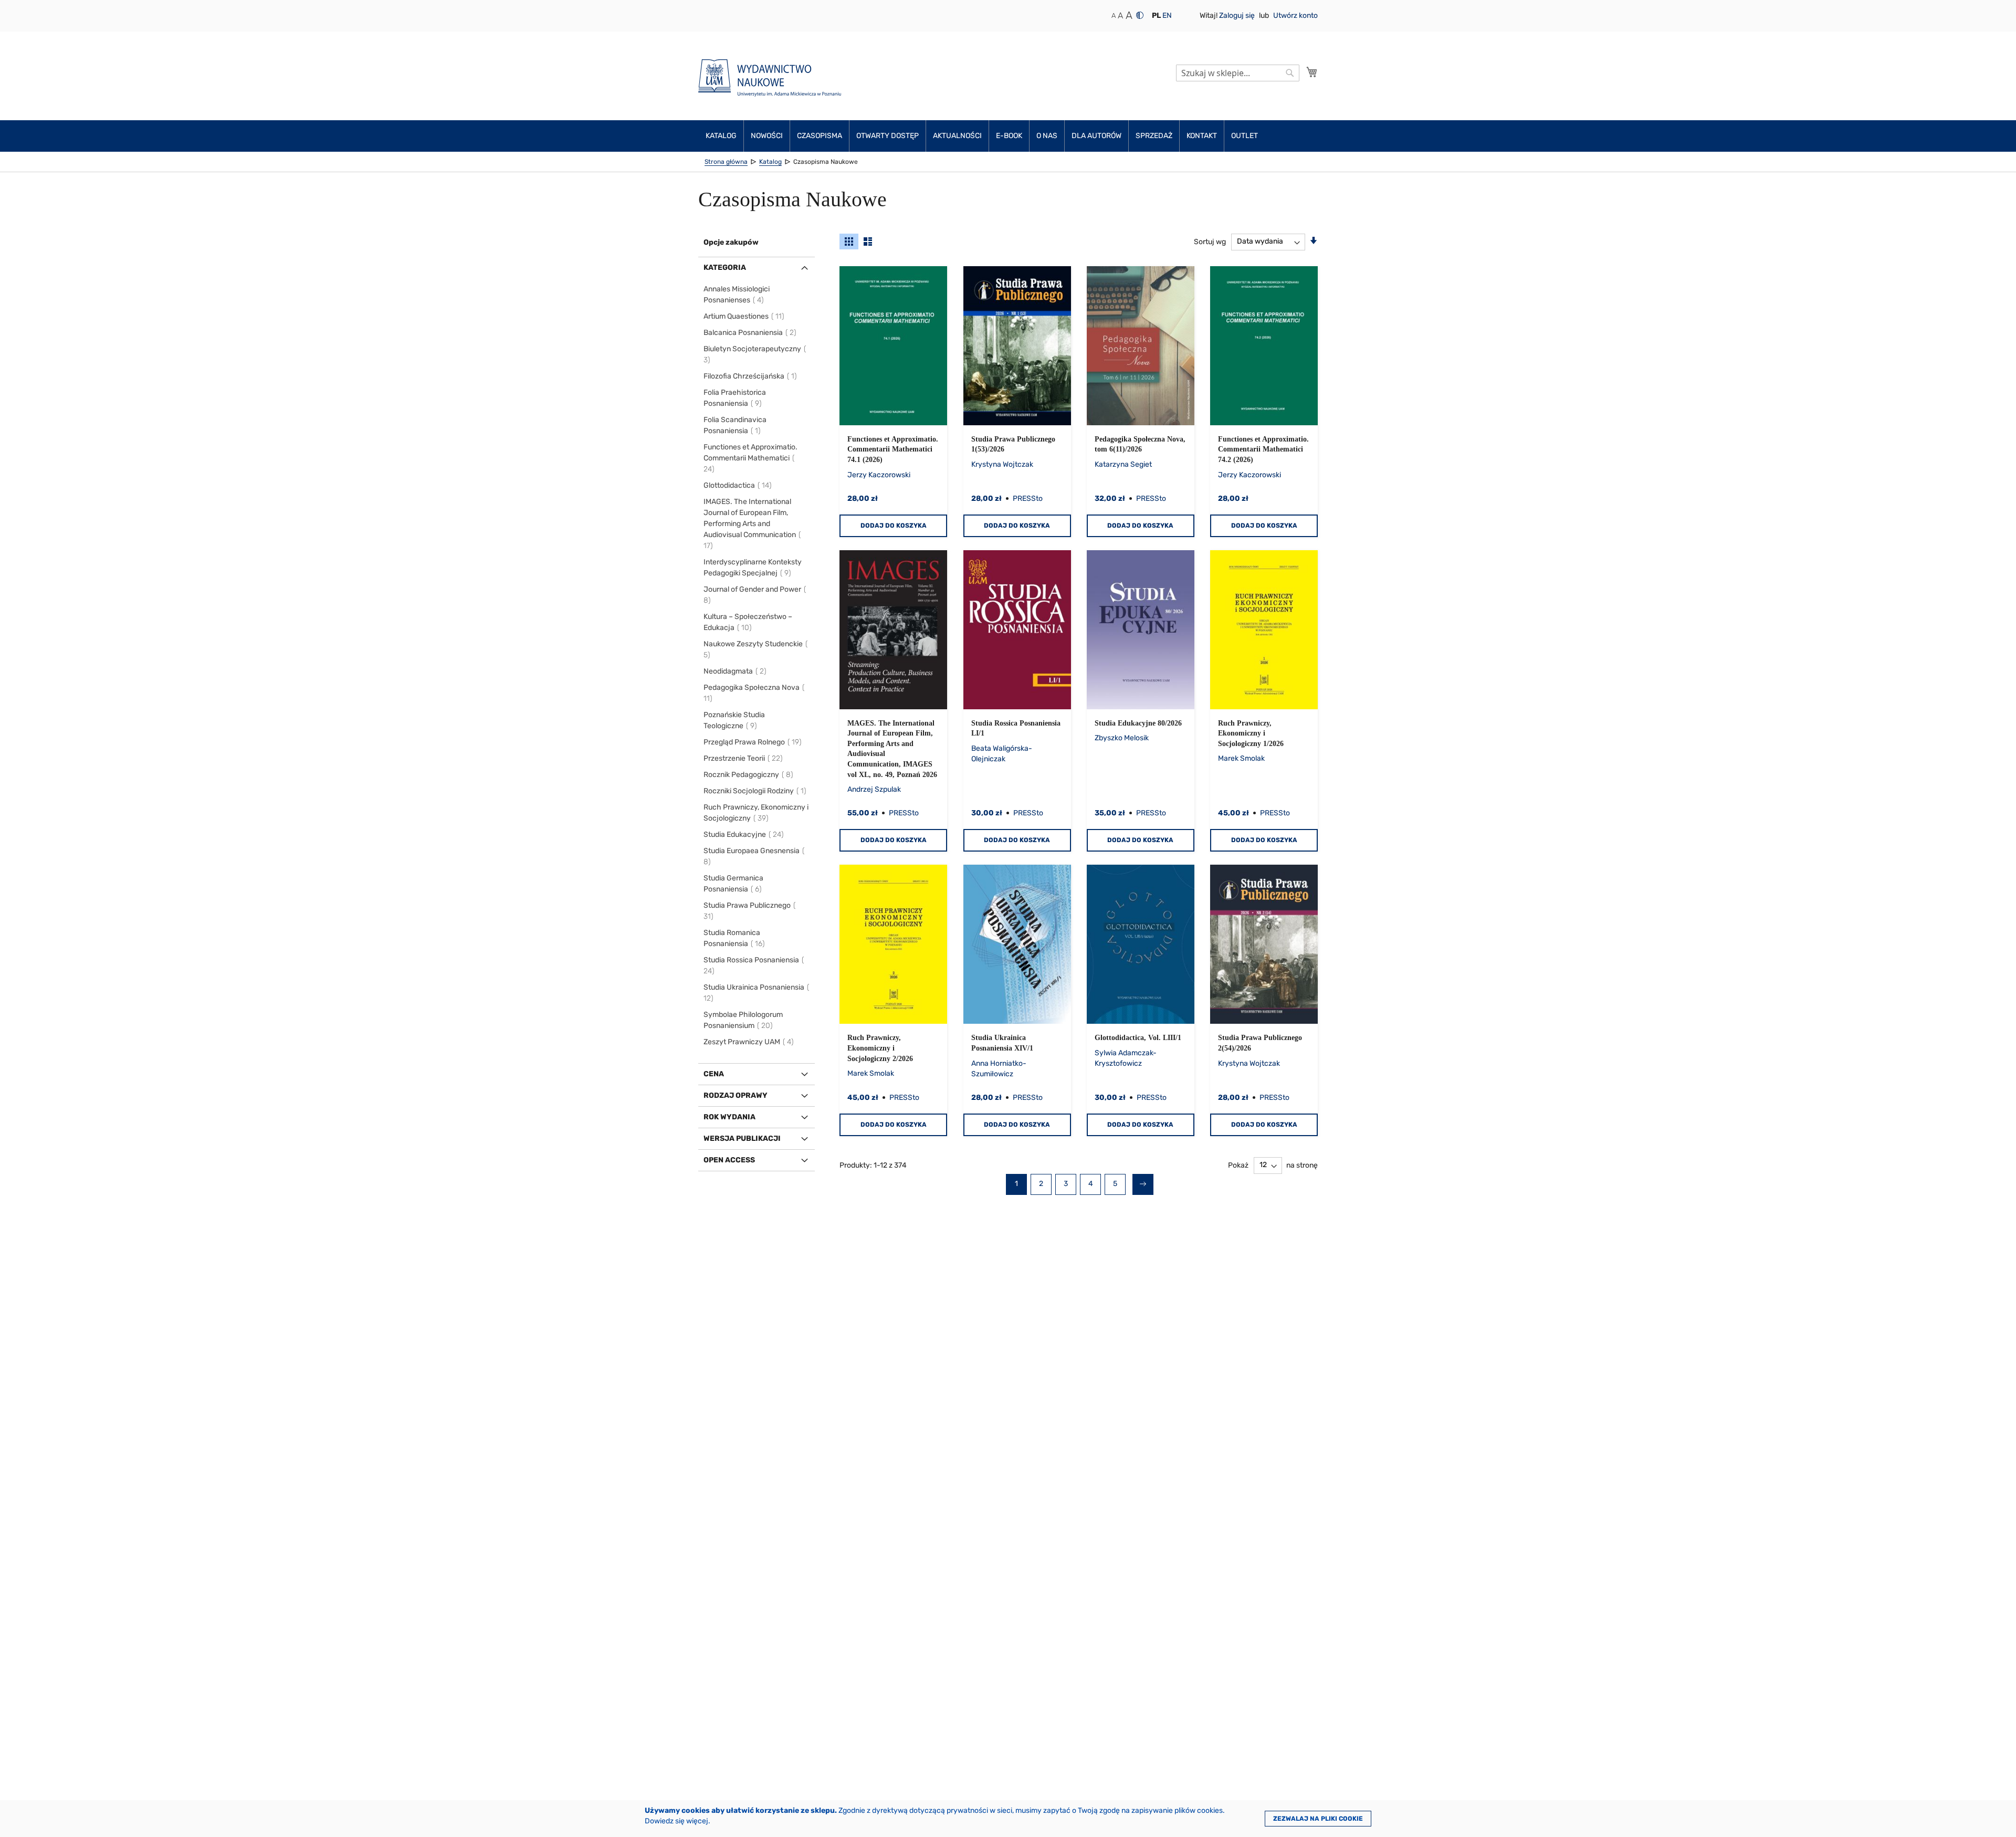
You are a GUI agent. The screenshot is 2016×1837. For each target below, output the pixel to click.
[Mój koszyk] (1312, 72)
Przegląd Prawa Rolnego (753, 742)
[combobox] (1238, 73)
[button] (1156, 16)
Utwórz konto (1295, 15)
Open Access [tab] (729, 1160)
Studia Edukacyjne (744, 834)
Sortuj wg (1210, 241)
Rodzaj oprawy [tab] (736, 1095)
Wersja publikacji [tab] (742, 1138)
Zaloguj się (1238, 15)
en (1167, 15)
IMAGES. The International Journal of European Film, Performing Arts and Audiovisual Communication (750, 524)
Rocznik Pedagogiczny (749, 775)
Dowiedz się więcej (676, 1821)
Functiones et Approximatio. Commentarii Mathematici (750, 458)
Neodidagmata (736, 671)
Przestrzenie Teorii (744, 758)
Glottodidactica (738, 485)
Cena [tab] (714, 1074)
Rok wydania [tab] (729, 1117)
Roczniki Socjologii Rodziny (755, 791)
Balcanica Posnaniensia (750, 333)
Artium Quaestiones (744, 316)
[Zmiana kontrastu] (1140, 15)
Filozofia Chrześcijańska (751, 376)
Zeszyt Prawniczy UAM (749, 1042)
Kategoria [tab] (725, 267)
